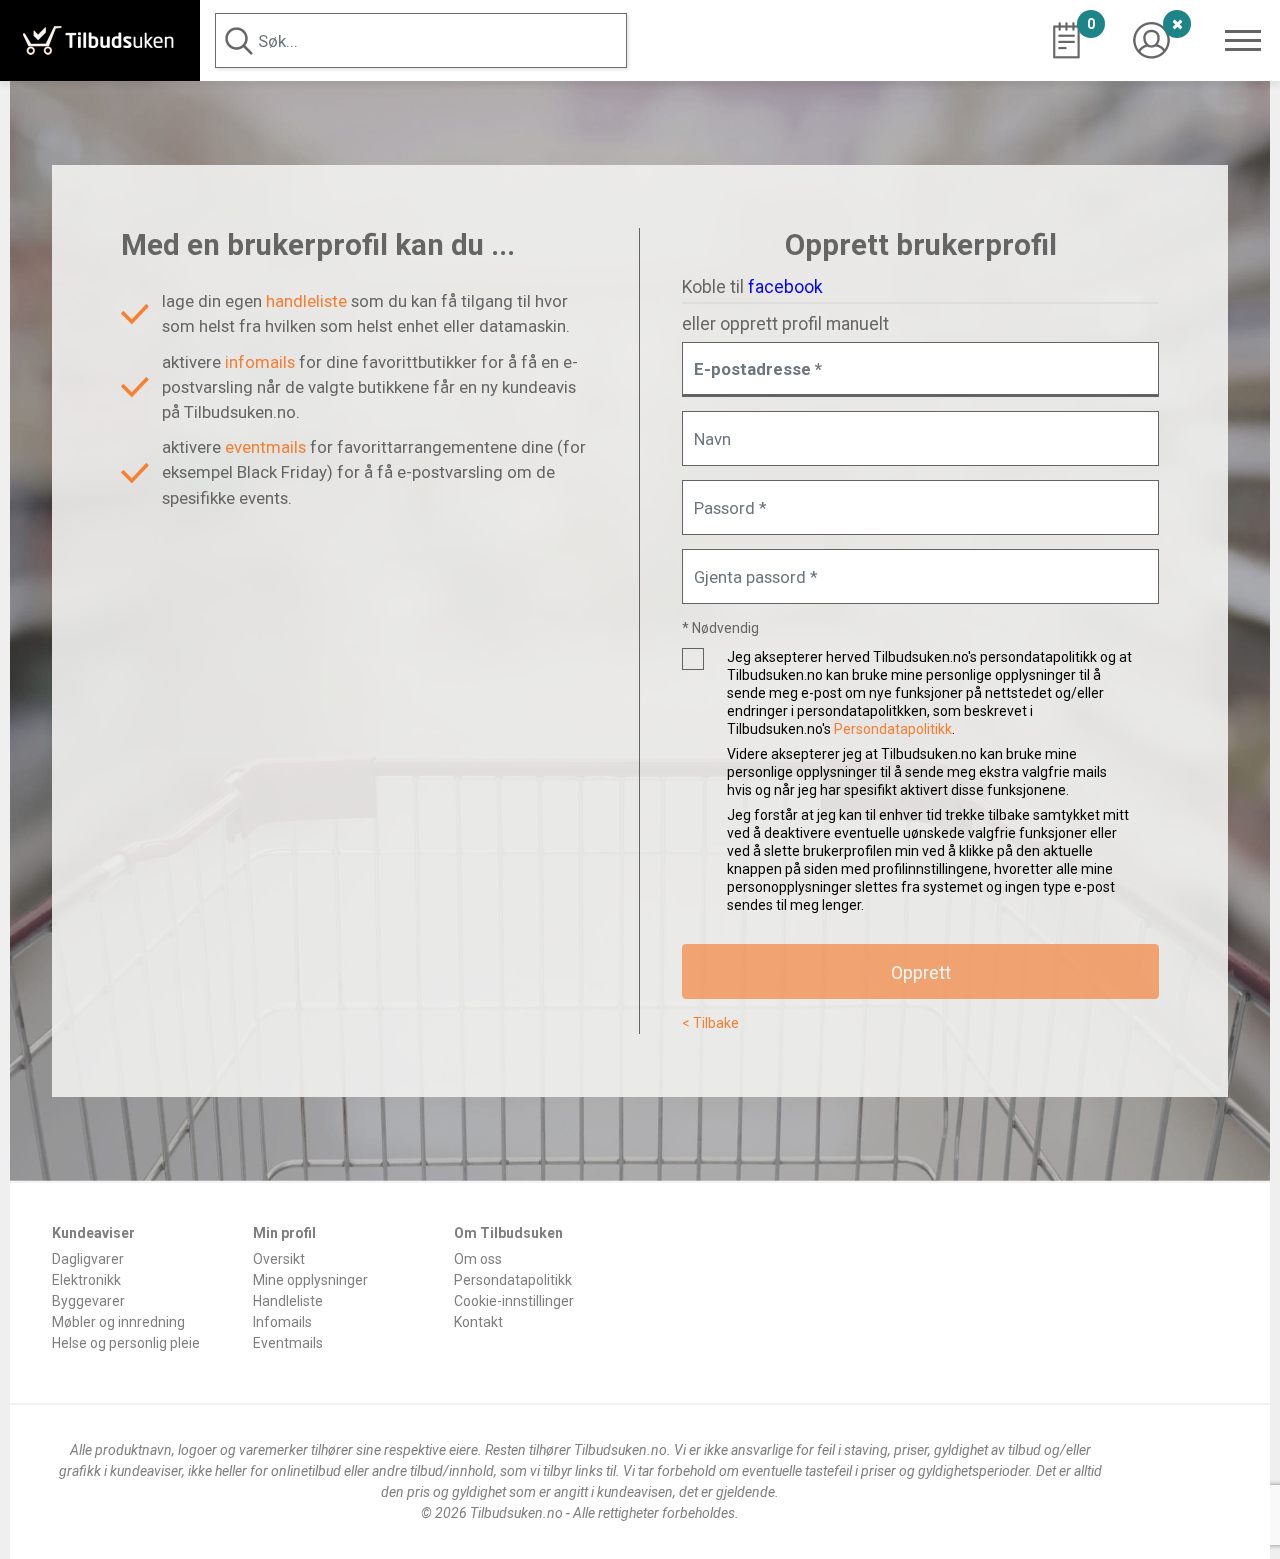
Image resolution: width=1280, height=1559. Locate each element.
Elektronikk (86, 1280)
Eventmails (288, 1343)
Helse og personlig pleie (126, 1343)
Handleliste (288, 1301)
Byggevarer (88, 1301)
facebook (785, 287)
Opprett (921, 972)
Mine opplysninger (310, 1280)
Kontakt (478, 1322)
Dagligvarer (88, 1259)
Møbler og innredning (118, 1322)
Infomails (282, 1322)
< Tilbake (710, 1023)
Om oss (478, 1259)
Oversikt (279, 1259)
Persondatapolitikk (893, 729)
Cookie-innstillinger (514, 1301)
